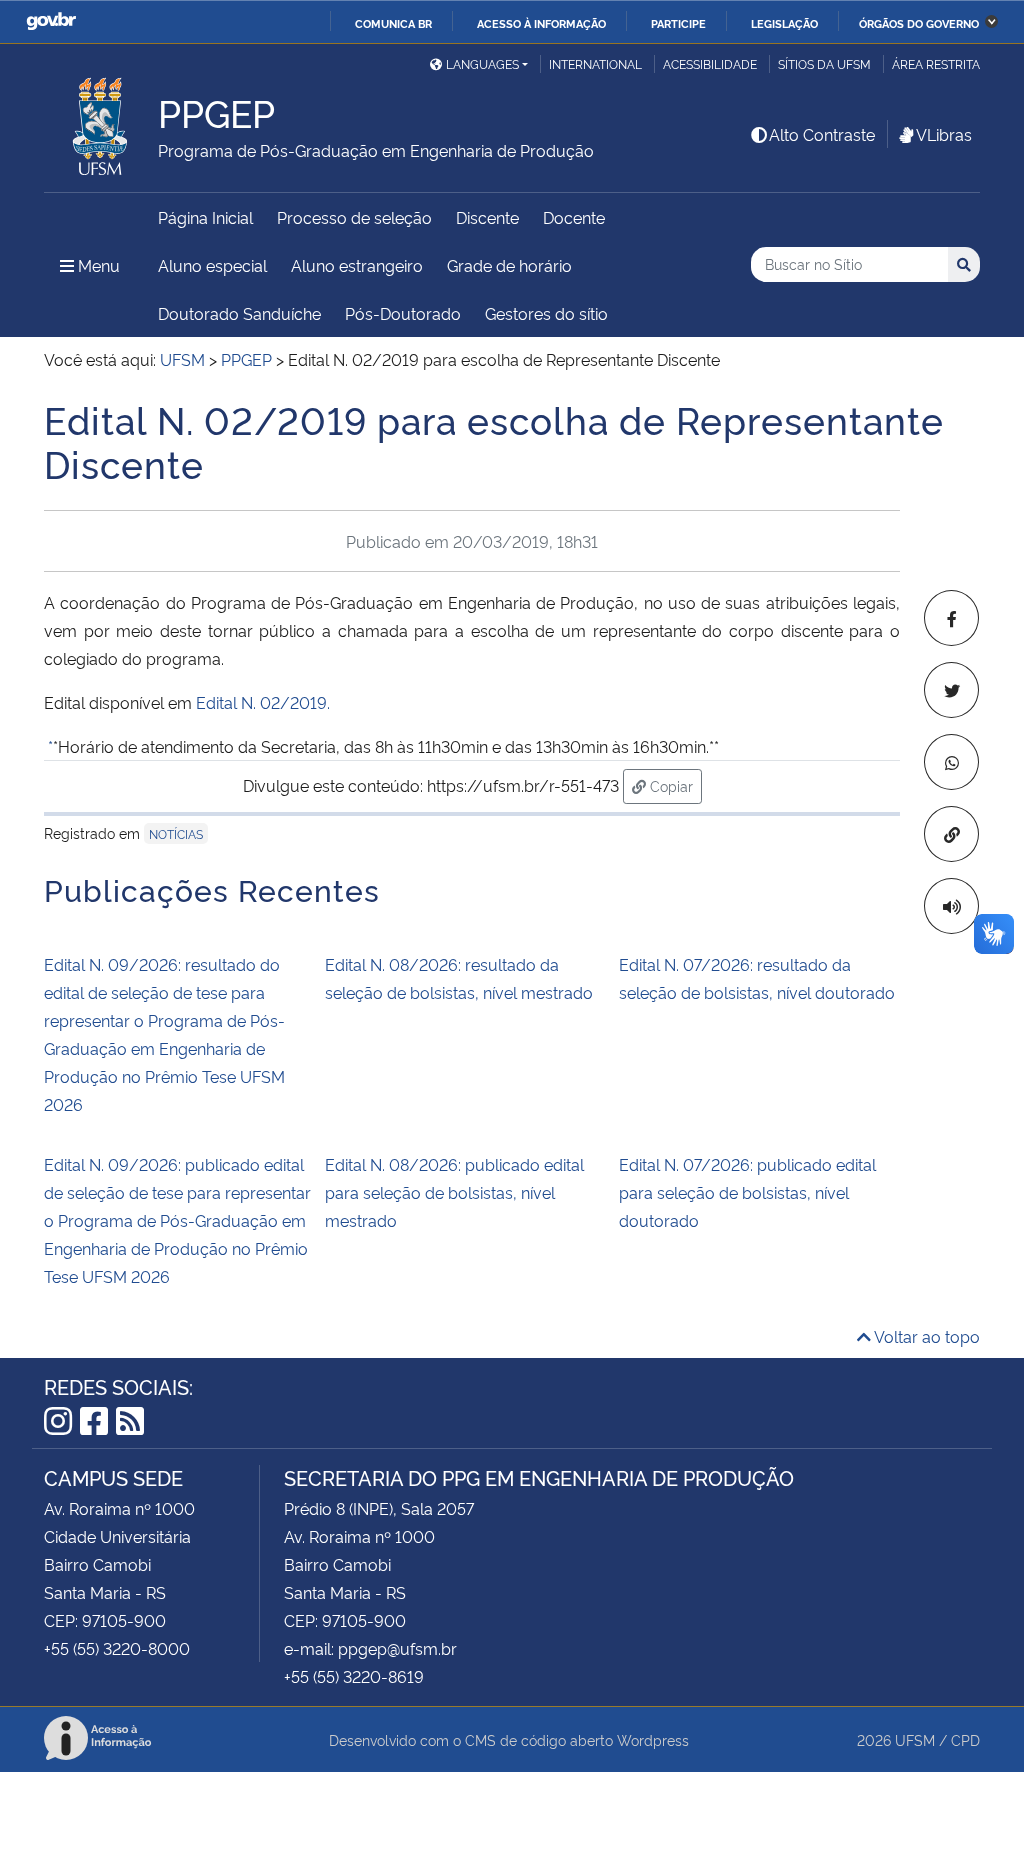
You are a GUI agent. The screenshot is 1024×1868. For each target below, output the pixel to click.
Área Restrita (936, 63)
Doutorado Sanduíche (239, 313)
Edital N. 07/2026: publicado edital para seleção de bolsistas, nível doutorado (747, 1192)
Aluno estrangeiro (357, 265)
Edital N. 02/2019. (263, 702)
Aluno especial (212, 265)
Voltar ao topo (925, 1336)
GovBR (51, 21)
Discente (487, 217)
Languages (482, 63)
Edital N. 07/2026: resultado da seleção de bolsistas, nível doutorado (757, 978)
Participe (678, 23)
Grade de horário (509, 265)
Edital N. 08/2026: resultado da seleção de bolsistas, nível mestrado (459, 978)
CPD (965, 1739)
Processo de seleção (354, 217)
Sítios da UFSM (824, 63)
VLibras (944, 134)
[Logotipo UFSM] (101, 121)
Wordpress (653, 1739)
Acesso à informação (541, 23)
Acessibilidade (710, 63)
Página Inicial (205, 217)
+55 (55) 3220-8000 (117, 1648)
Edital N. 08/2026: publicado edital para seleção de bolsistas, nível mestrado (454, 1192)
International (595, 63)
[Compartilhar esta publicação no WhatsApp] (951, 762)
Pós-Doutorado (403, 313)
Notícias (176, 833)
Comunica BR (393, 23)
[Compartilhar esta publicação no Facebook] (951, 618)
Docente (574, 217)
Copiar (674, 785)
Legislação (784, 23)
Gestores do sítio (546, 313)
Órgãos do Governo (919, 23)
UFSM (915, 1739)
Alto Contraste (822, 134)
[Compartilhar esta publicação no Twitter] (951, 690)
